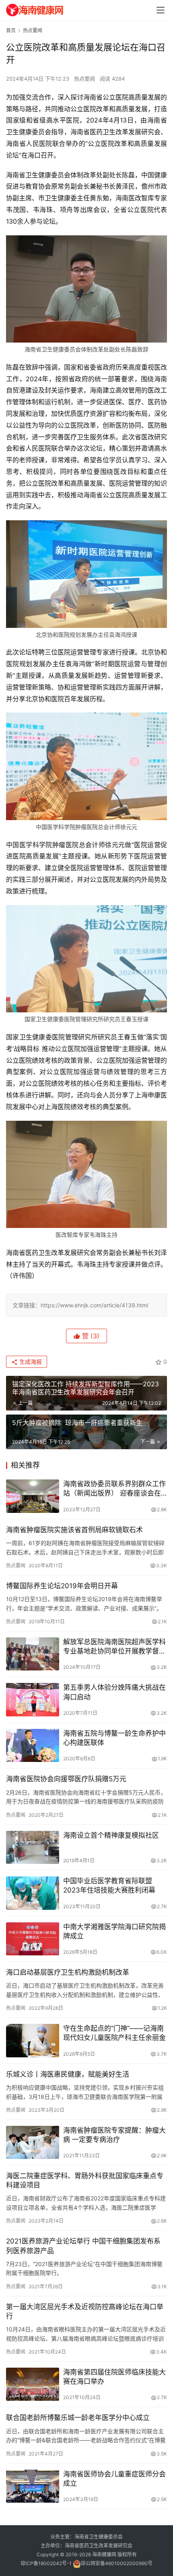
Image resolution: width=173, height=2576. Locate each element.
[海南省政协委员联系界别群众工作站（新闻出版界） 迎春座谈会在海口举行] (33, 1496)
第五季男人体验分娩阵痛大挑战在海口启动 (114, 1692)
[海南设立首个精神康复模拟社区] (33, 1848)
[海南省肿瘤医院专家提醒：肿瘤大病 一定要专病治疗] (33, 2143)
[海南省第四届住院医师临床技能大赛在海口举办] (33, 2384)
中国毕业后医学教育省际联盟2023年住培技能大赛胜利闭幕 (109, 1885)
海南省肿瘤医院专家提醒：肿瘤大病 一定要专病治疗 (114, 2135)
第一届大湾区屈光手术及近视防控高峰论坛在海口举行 (85, 2311)
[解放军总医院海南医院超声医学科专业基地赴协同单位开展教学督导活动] (33, 1654)
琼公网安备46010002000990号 (117, 2563)
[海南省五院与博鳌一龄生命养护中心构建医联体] (33, 1746)
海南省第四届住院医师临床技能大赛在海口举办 (114, 2377)
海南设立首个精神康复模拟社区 (111, 1835)
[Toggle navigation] (161, 10)
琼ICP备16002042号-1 (46, 2563)
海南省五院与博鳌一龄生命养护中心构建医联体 (114, 1738)
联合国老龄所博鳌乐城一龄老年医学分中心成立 (78, 2418)
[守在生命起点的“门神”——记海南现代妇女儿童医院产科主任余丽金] (33, 2041)
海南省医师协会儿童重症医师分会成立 (114, 2479)
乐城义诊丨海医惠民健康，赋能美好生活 (68, 2074)
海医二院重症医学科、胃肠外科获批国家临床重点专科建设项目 (85, 2180)
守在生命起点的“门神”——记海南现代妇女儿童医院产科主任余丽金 (114, 2033)
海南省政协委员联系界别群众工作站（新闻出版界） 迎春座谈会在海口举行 (114, 1489)
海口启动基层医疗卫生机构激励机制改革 (68, 1972)
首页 (11, 30)
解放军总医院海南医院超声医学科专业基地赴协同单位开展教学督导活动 (114, 1647)
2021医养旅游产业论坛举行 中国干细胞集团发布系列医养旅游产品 (83, 2246)
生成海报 (30, 1362)
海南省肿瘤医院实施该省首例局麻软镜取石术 (74, 1530)
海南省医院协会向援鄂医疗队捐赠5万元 (66, 1779)
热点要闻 (84, 79)
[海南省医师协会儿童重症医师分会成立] (33, 2486)
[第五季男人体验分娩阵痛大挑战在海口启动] (33, 1700)
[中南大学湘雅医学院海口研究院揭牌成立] (33, 1939)
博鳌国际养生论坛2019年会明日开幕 (62, 1586)
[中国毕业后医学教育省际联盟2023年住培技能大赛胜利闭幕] (33, 1893)
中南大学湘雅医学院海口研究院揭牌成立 (114, 1931)
